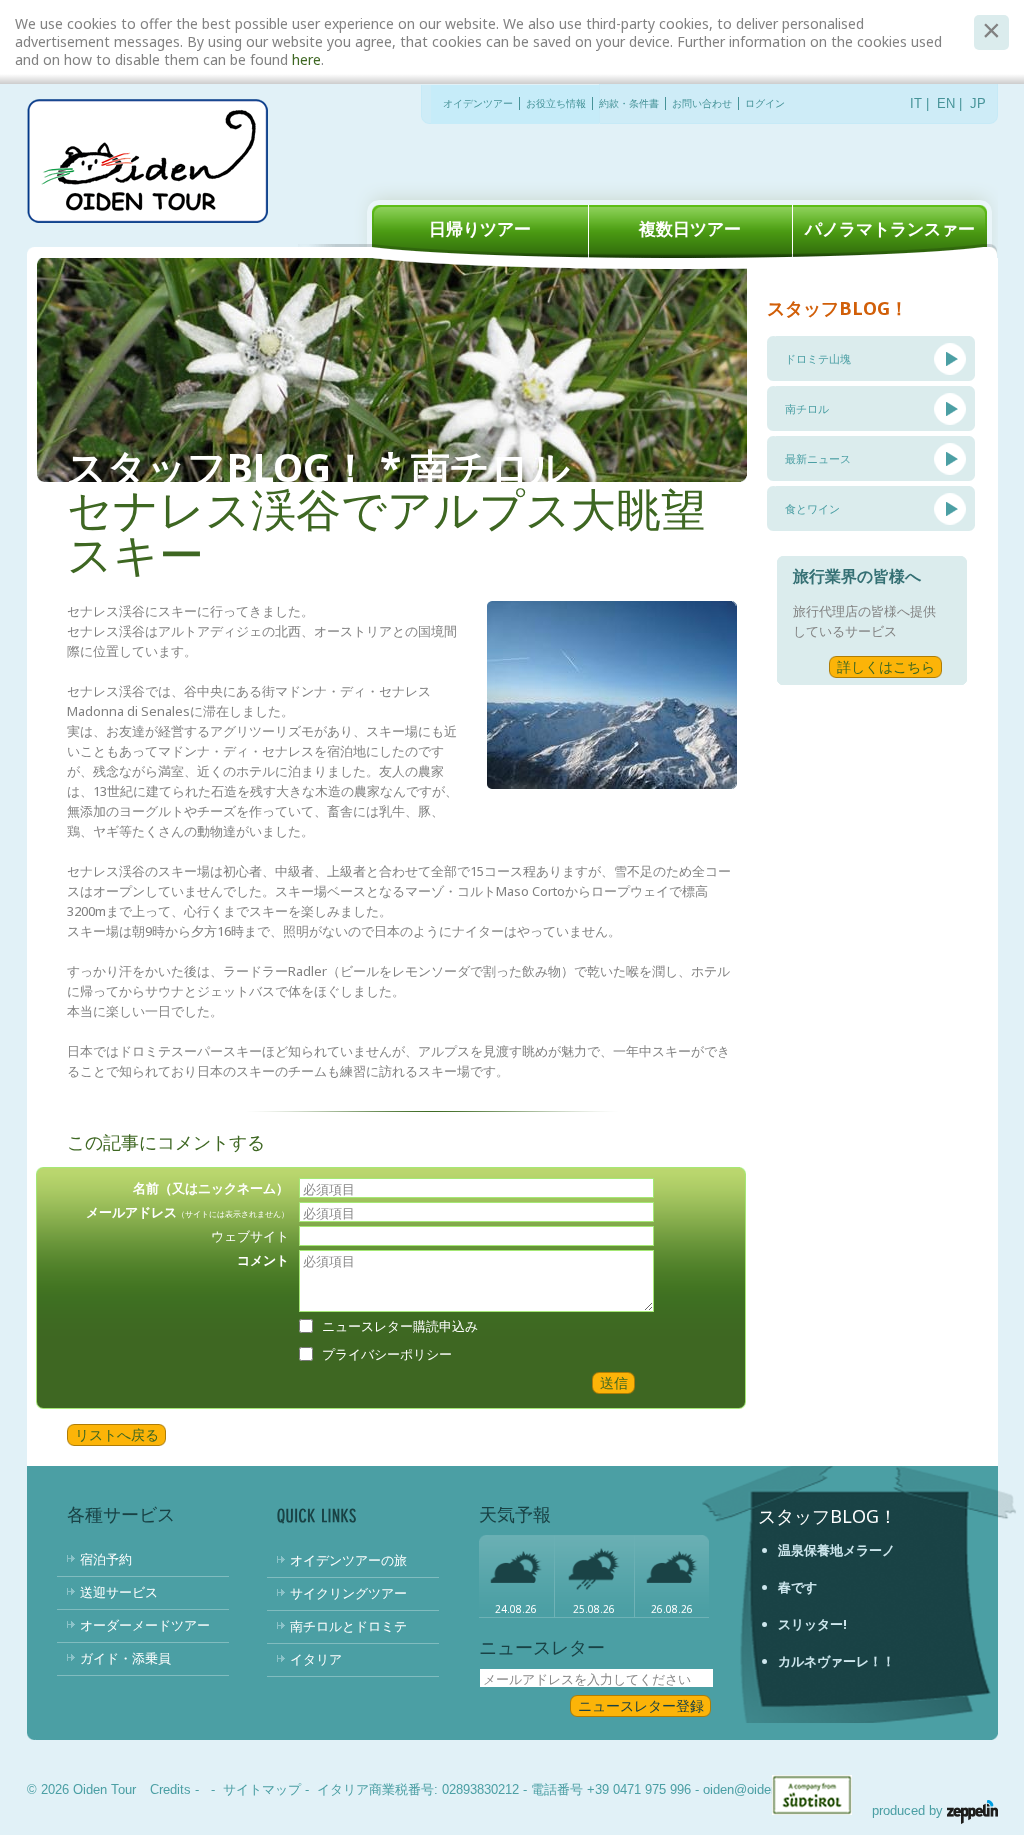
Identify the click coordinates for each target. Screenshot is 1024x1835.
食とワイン (812, 508)
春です (797, 1587)
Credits (170, 1789)
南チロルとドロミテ (348, 1626)
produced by (909, 1810)
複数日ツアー (690, 228)
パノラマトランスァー (890, 228)
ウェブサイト (250, 1236)
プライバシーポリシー (387, 1354)
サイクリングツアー (348, 1593)
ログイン (765, 103)
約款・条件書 (629, 103)
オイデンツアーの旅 (348, 1560)
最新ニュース (818, 458)
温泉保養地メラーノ (836, 1550)
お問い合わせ (702, 103)
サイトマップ (262, 1789)
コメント (263, 1260)
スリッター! (812, 1624)
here (306, 59)
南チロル (807, 408)
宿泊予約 (106, 1559)
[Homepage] (147, 163)
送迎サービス (119, 1592)
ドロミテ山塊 (818, 358)
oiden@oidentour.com (765, 1789)
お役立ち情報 (556, 103)
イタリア (316, 1659)
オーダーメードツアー (145, 1625)
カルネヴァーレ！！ (836, 1661)
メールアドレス (187, 1212)
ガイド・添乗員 (125, 1658)
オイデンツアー (478, 103)
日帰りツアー (480, 228)
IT (916, 103)
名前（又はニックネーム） (211, 1188)
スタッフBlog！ (827, 1516)
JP (978, 103)
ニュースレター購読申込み (400, 1326)
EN (946, 103)
